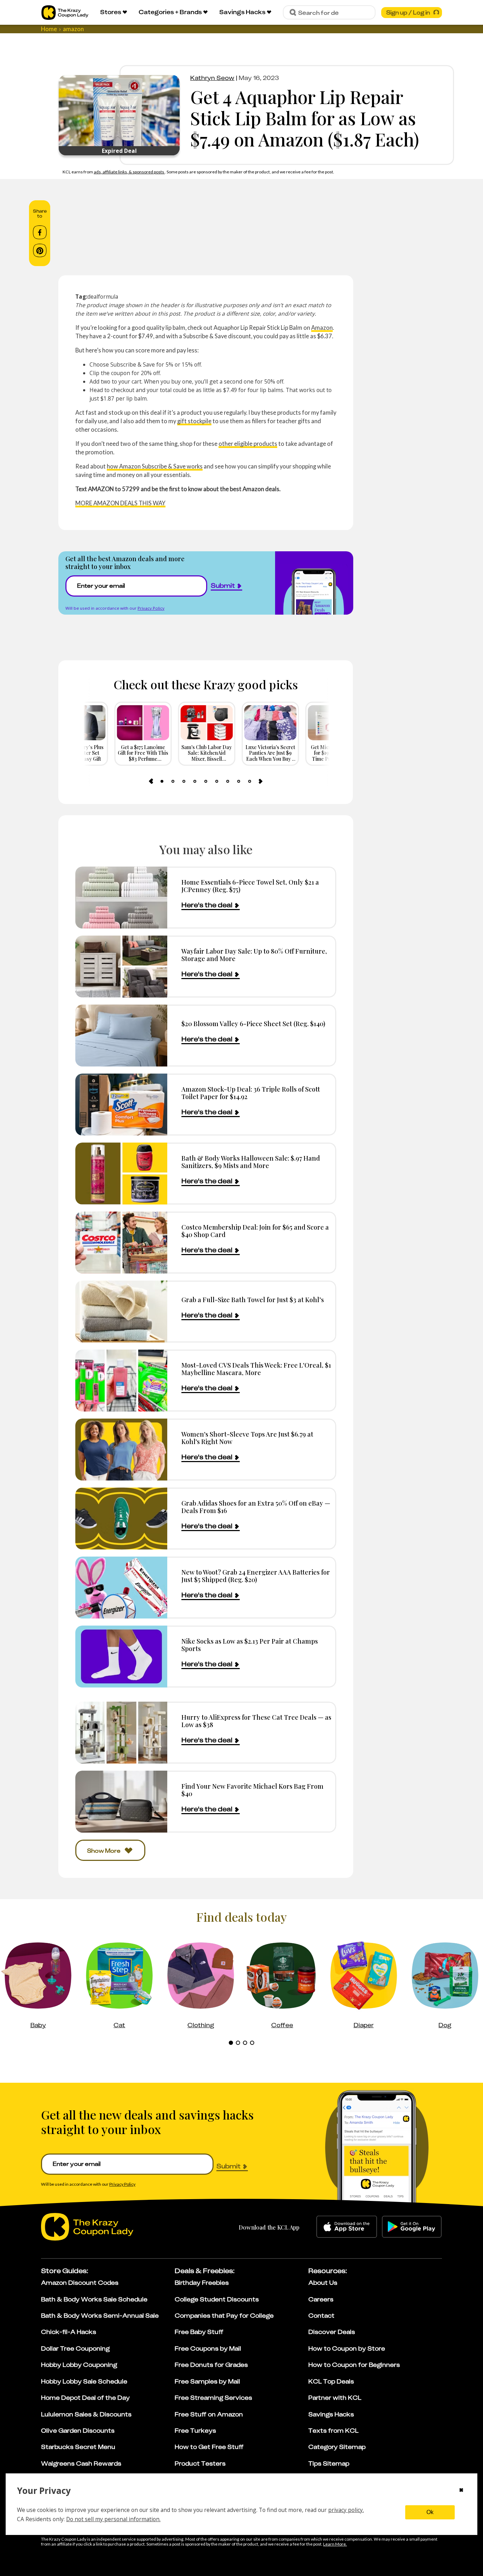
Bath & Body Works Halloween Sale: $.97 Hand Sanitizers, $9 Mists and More (251, 1162)
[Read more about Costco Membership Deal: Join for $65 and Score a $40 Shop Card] (121, 1243)
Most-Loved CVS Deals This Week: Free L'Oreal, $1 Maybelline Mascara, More (256, 1369)
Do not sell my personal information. (113, 2519)
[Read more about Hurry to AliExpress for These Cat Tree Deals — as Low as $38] (121, 1733)
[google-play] (412, 2227)
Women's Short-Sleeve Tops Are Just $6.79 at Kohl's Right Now (247, 1438)
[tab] (162, 781)
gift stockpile (194, 421)
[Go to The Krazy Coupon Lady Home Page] (65, 13)
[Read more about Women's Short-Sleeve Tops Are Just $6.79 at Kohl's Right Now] (121, 1450)
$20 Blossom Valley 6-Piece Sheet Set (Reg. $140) (253, 1023)
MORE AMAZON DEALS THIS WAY (120, 503)
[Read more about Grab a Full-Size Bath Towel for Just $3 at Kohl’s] (121, 1312)
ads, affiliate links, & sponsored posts (129, 172)
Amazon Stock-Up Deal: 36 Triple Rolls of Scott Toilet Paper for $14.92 (251, 1093)
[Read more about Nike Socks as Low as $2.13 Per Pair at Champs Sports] (121, 1657)
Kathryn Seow (212, 78)
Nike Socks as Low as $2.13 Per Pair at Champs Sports (250, 1645)
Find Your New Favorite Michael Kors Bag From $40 (252, 1790)
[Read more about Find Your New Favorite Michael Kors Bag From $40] (121, 1802)
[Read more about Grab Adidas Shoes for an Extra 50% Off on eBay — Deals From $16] (121, 1519)
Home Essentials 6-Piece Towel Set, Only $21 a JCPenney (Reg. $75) (250, 886)
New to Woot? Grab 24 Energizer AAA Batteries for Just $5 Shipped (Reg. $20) (256, 1576)
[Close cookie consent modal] (461, 2491)
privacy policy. (346, 2510)
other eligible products (248, 444)
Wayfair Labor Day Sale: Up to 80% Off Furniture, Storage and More (254, 955)
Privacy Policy (151, 608)
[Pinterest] (40, 251)
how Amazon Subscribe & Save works (155, 466)
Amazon (322, 327)
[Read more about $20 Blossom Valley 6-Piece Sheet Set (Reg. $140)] (121, 1036)
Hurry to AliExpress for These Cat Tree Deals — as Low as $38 (256, 1721)
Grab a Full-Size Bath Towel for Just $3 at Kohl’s (253, 1299)
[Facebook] (40, 232)
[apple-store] (347, 2227)
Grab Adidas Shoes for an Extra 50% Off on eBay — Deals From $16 (256, 1507)
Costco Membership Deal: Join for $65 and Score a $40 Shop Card (255, 1231)
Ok (430, 2512)
